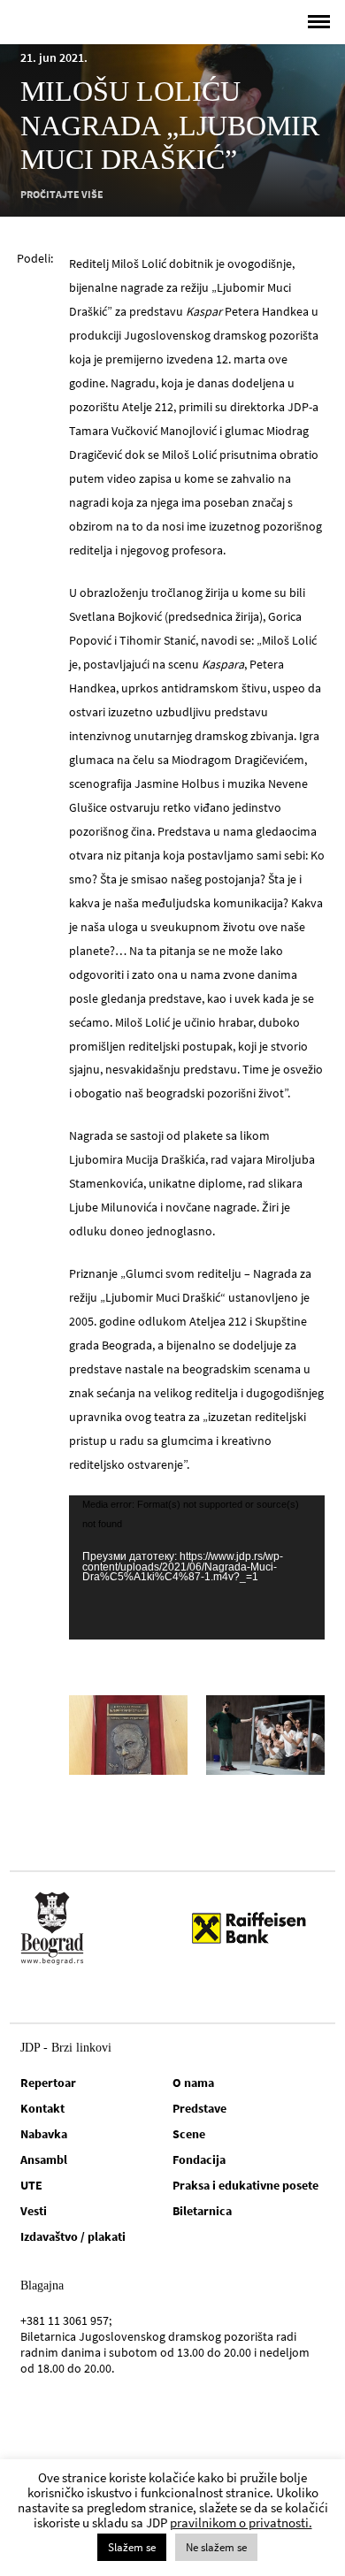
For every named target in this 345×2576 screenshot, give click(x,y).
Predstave (199, 2108)
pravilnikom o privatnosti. (241, 2522)
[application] (197, 1567)
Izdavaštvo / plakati (73, 2236)
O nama (193, 2083)
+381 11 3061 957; (66, 2320)
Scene (189, 2134)
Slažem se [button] (132, 2547)
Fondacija (199, 2159)
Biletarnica (202, 2211)
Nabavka (44, 2134)
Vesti (34, 2211)
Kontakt (42, 2108)
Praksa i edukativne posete (245, 2185)
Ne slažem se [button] (216, 2547)
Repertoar (48, 2083)
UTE (31, 2185)
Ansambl (44, 2159)
